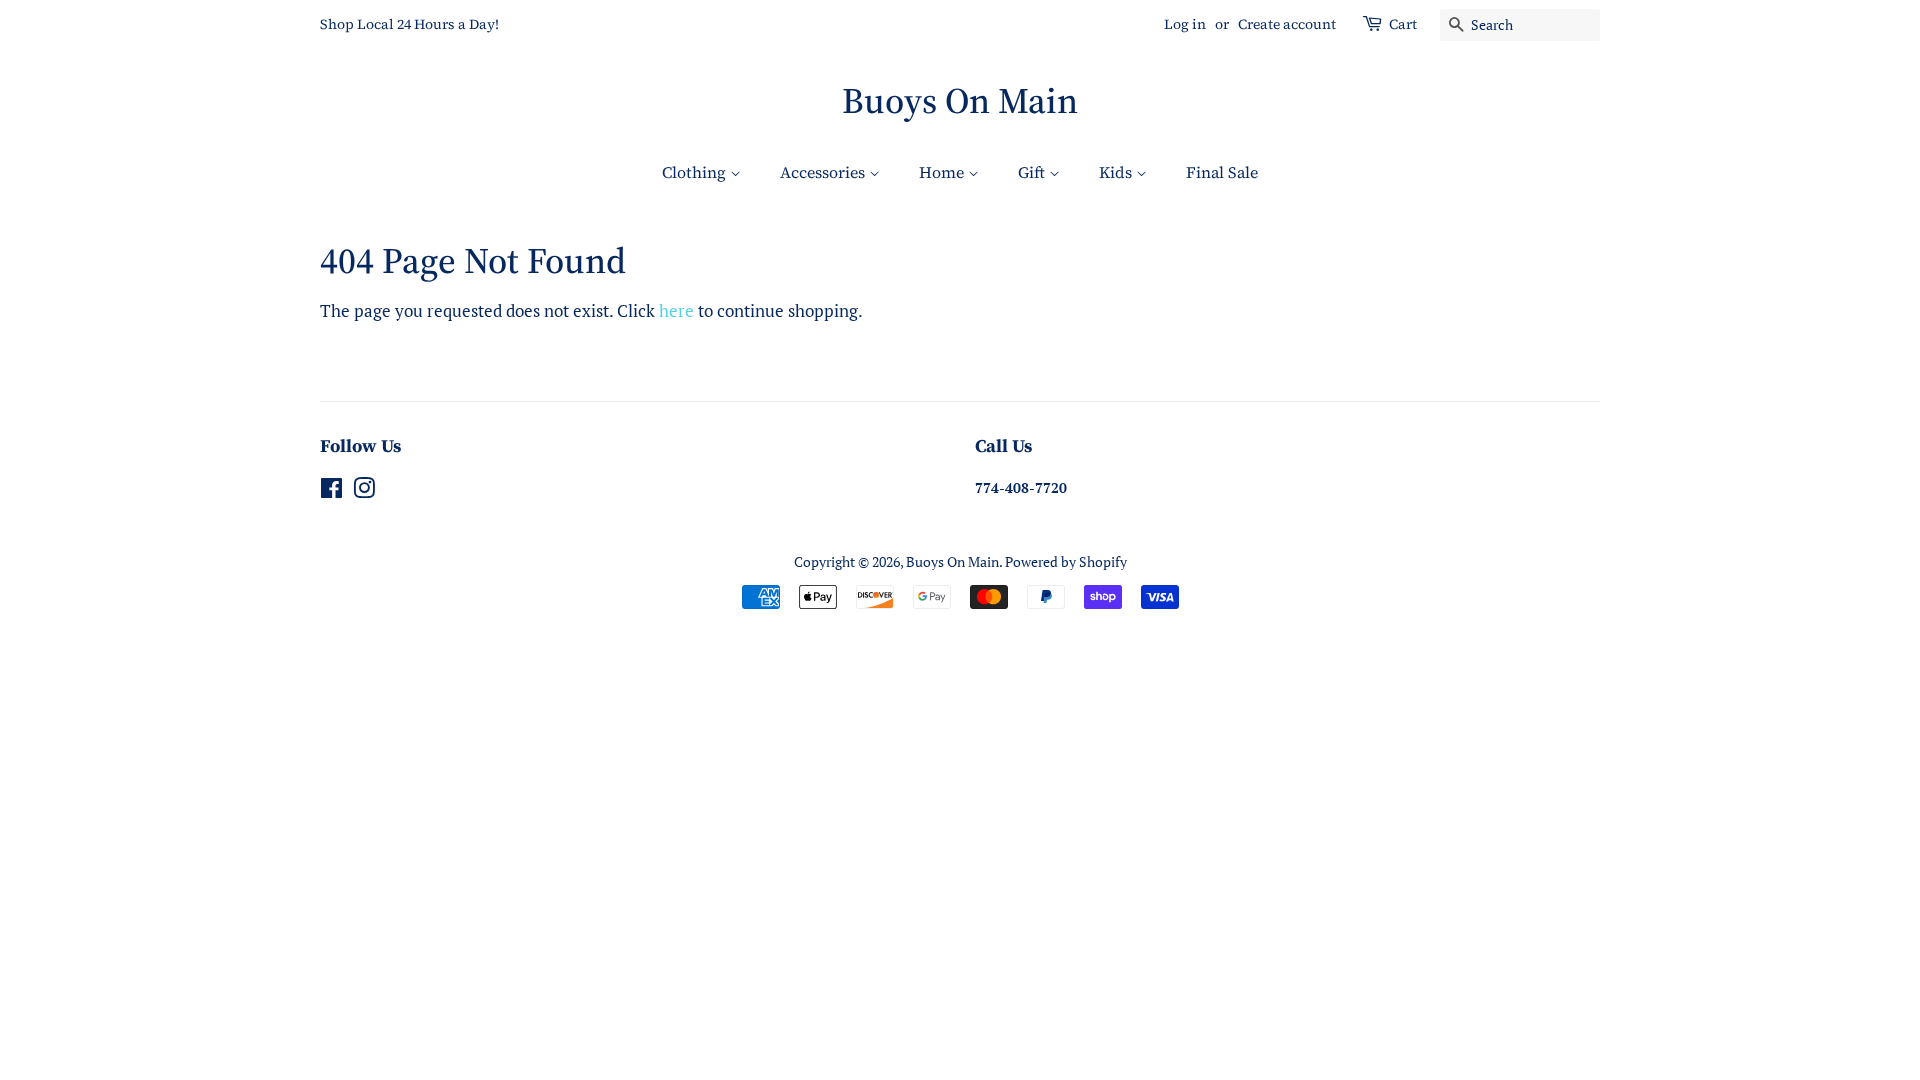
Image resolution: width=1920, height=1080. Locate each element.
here (676, 310)
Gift (1033, 172)
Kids (1117, 172)
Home (943, 172)
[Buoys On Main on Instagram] (364, 491)
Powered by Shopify (1066, 561)
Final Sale (1222, 172)
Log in (1185, 24)
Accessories (824, 172)
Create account (1287, 24)
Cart (1403, 24)
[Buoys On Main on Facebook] (331, 491)
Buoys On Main (960, 100)
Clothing (696, 172)
